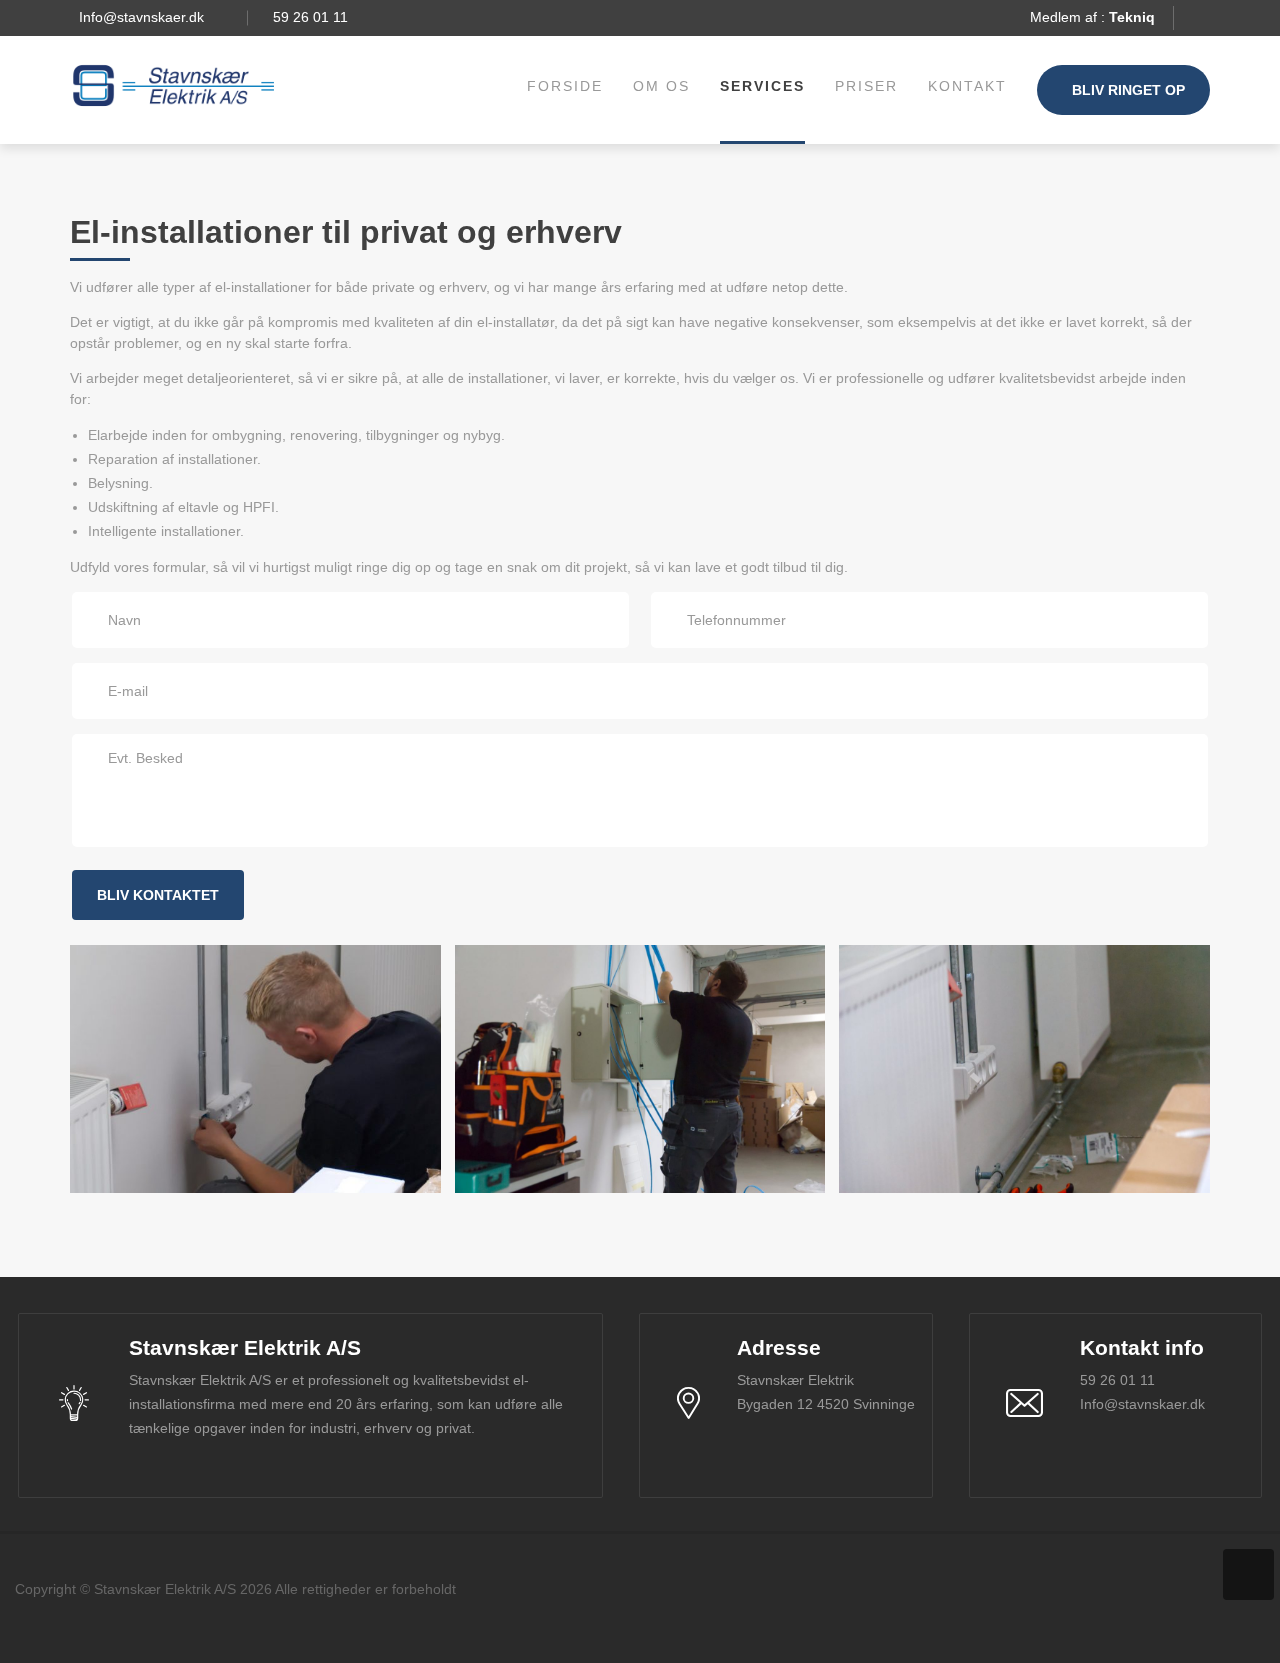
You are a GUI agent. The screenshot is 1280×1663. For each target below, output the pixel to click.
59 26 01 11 (310, 17)
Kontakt (967, 86)
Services (762, 86)
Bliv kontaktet (158, 895)
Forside (565, 86)
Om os (661, 86)
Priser (866, 86)
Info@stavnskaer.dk (141, 17)
